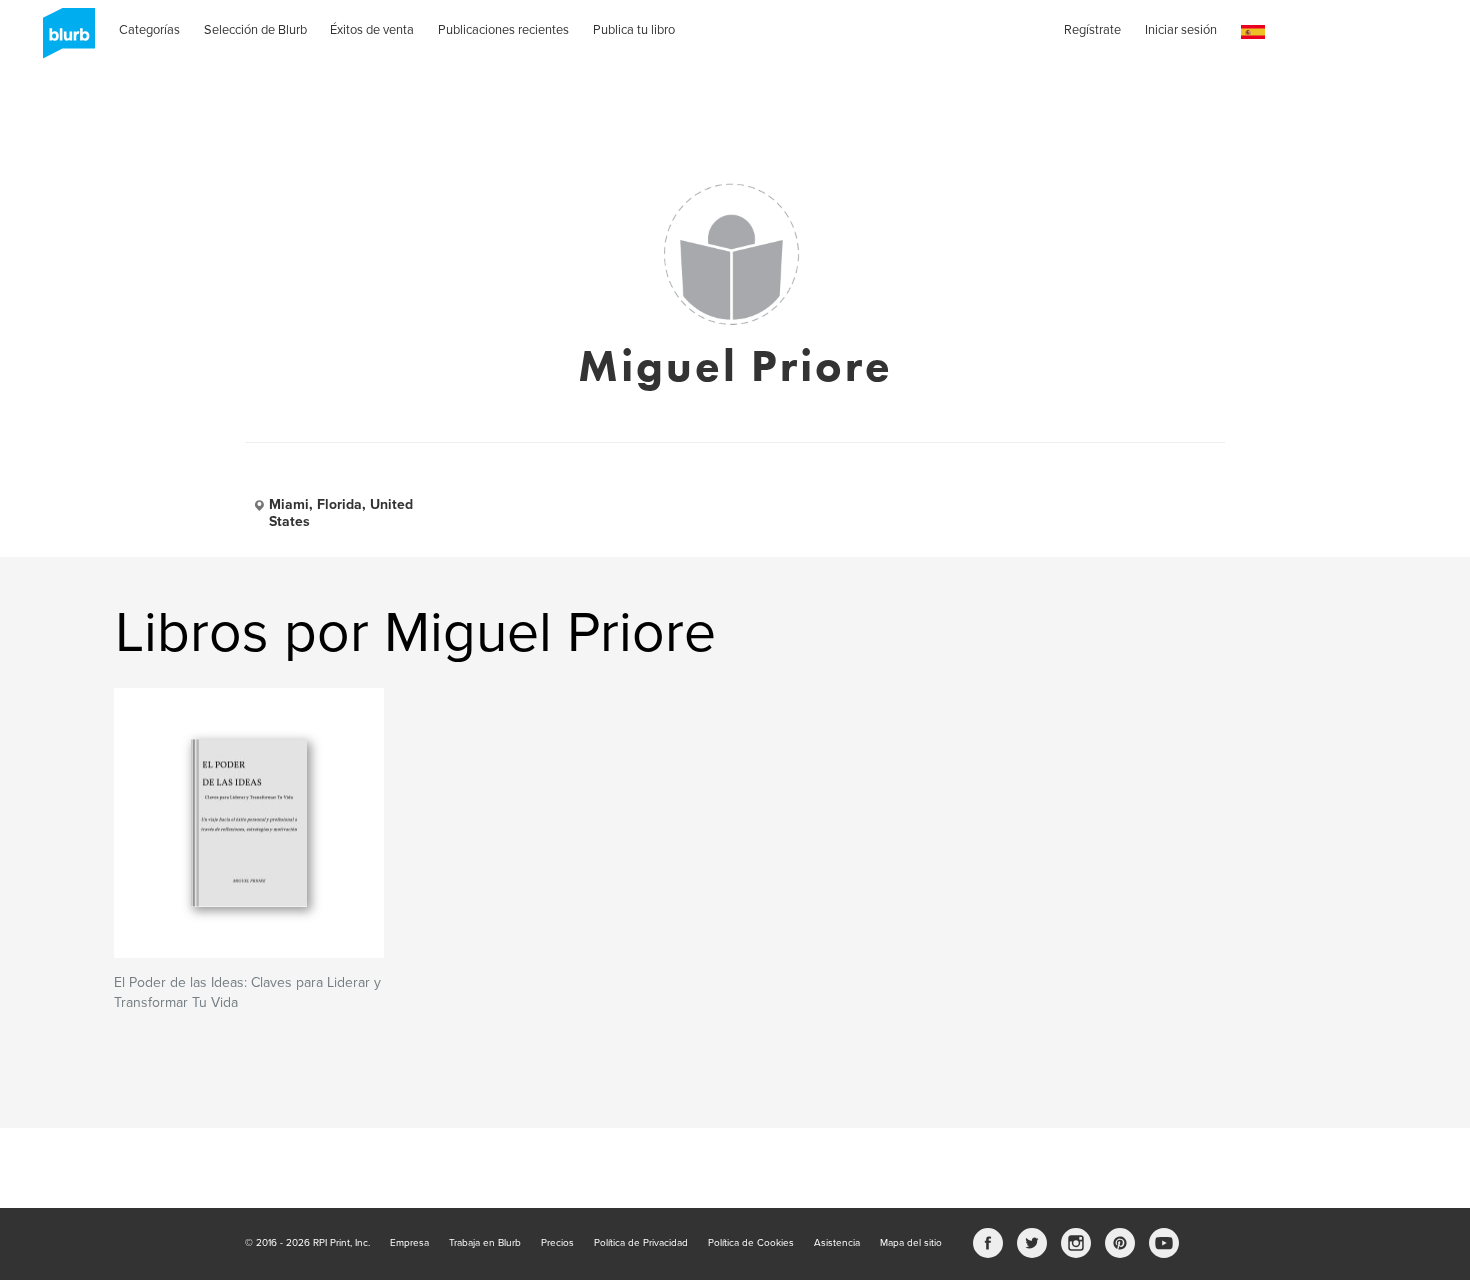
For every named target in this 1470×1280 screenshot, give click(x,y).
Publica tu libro (634, 30)
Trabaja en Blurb (485, 1243)
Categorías (149, 30)
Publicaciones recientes (503, 30)
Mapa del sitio (911, 1243)
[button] (1253, 32)
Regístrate (1092, 30)
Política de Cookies (751, 1243)
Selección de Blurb (255, 30)
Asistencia (837, 1243)
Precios (557, 1243)
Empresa (409, 1243)
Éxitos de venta (372, 30)
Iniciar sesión (1181, 30)
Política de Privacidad (641, 1243)
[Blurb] (63, 40)
